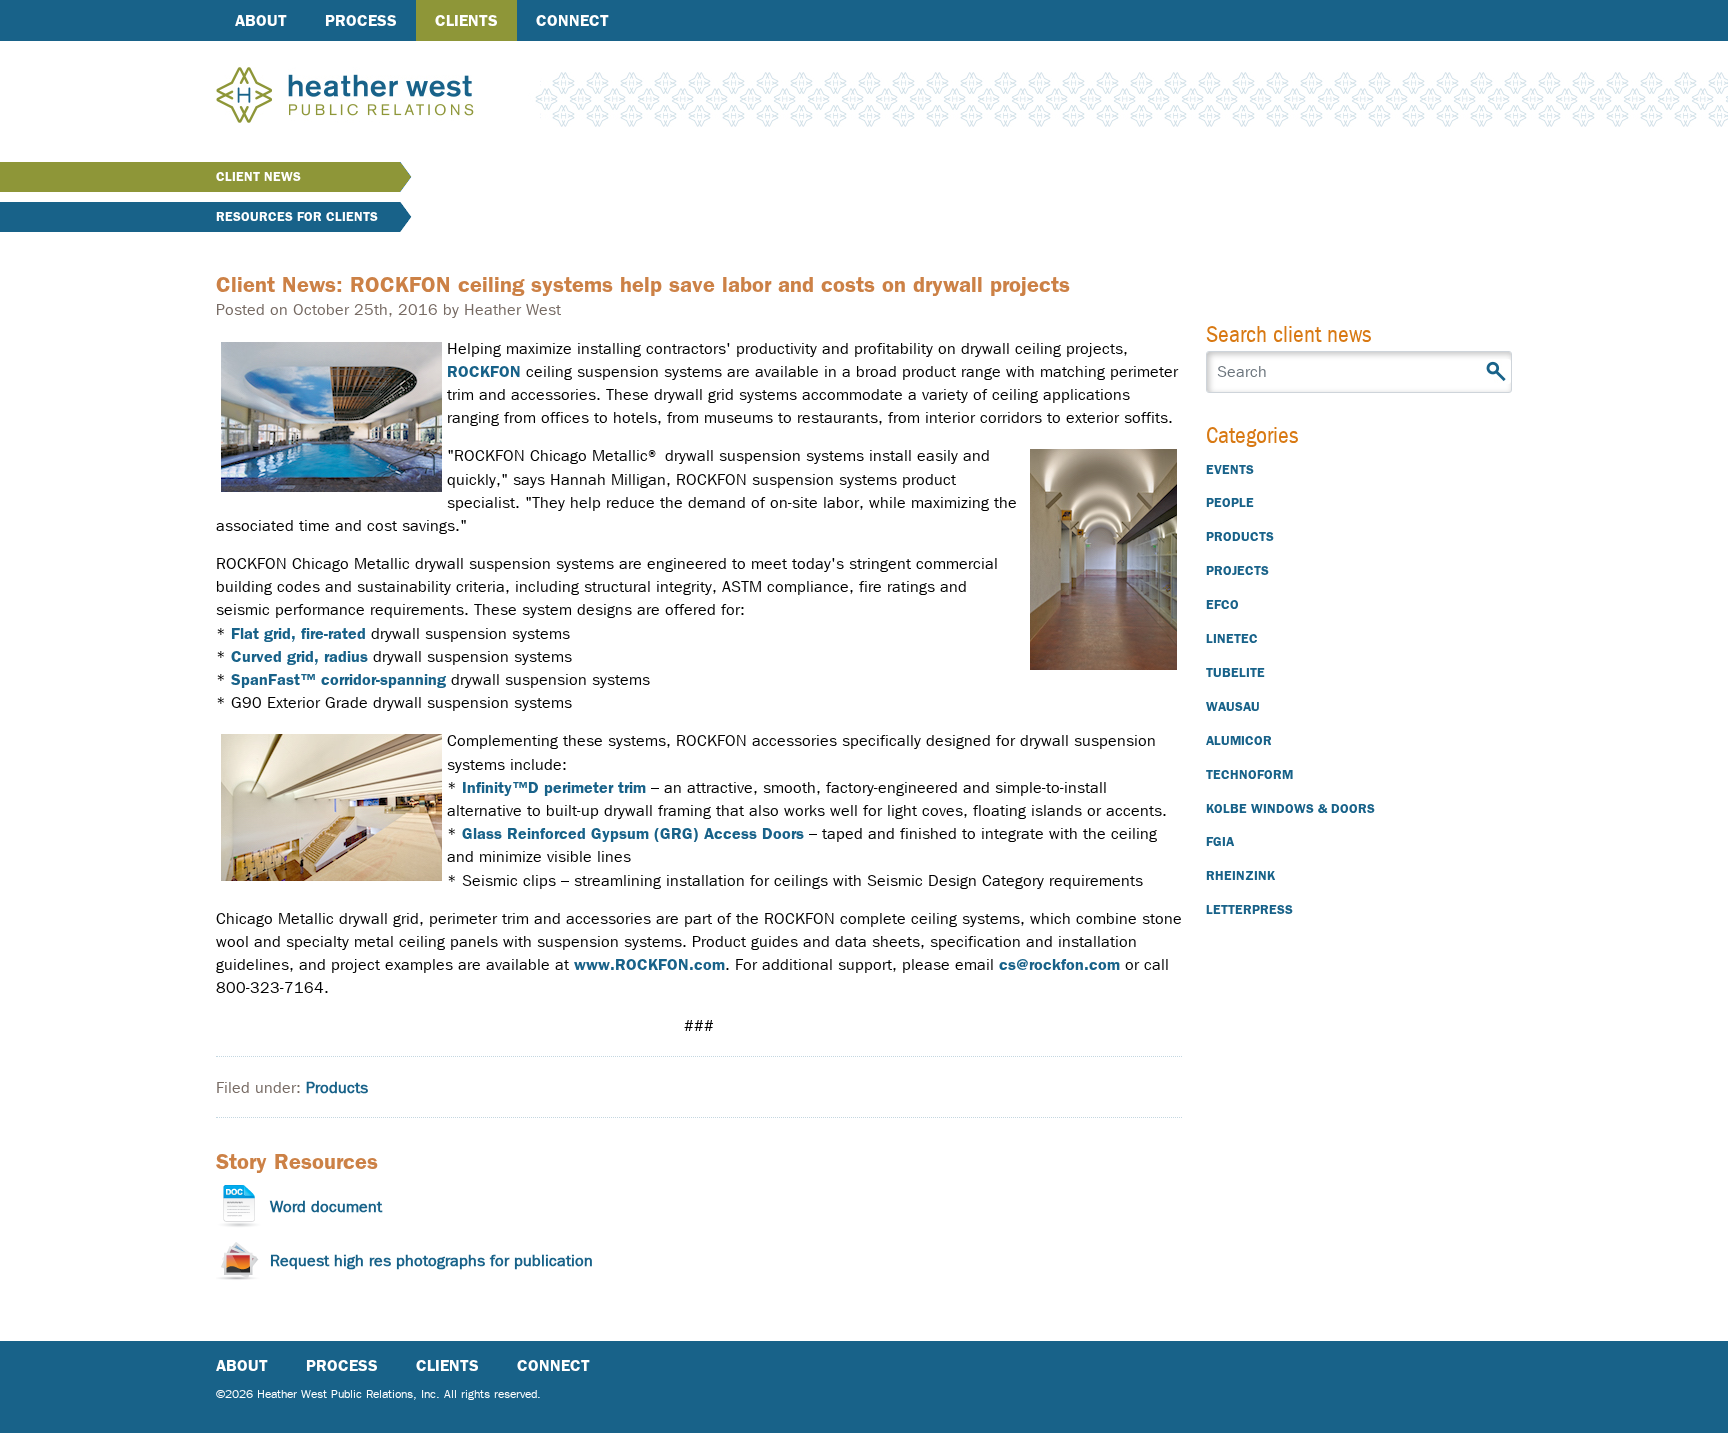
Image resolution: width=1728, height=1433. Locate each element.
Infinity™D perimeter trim (554, 787)
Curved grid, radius (299, 656)
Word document (326, 1206)
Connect (572, 20)
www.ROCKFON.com (649, 964)
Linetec (1232, 638)
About (261, 20)
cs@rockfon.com (1059, 964)
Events (1230, 469)
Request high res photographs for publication (431, 1260)
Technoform (1249, 774)
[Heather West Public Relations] (378, 97)
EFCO (1222, 604)
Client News (258, 176)
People (1230, 502)
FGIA (1220, 841)
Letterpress (1249, 909)
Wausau (1233, 706)
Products (337, 1087)
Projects (1237, 570)
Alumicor (1239, 740)
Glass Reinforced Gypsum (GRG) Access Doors (633, 833)
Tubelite (1235, 672)
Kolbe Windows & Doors (1290, 808)
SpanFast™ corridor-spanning (338, 679)
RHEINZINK (1240, 875)
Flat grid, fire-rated (298, 633)
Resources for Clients (297, 216)
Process (361, 20)
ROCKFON (484, 371)
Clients (466, 20)
